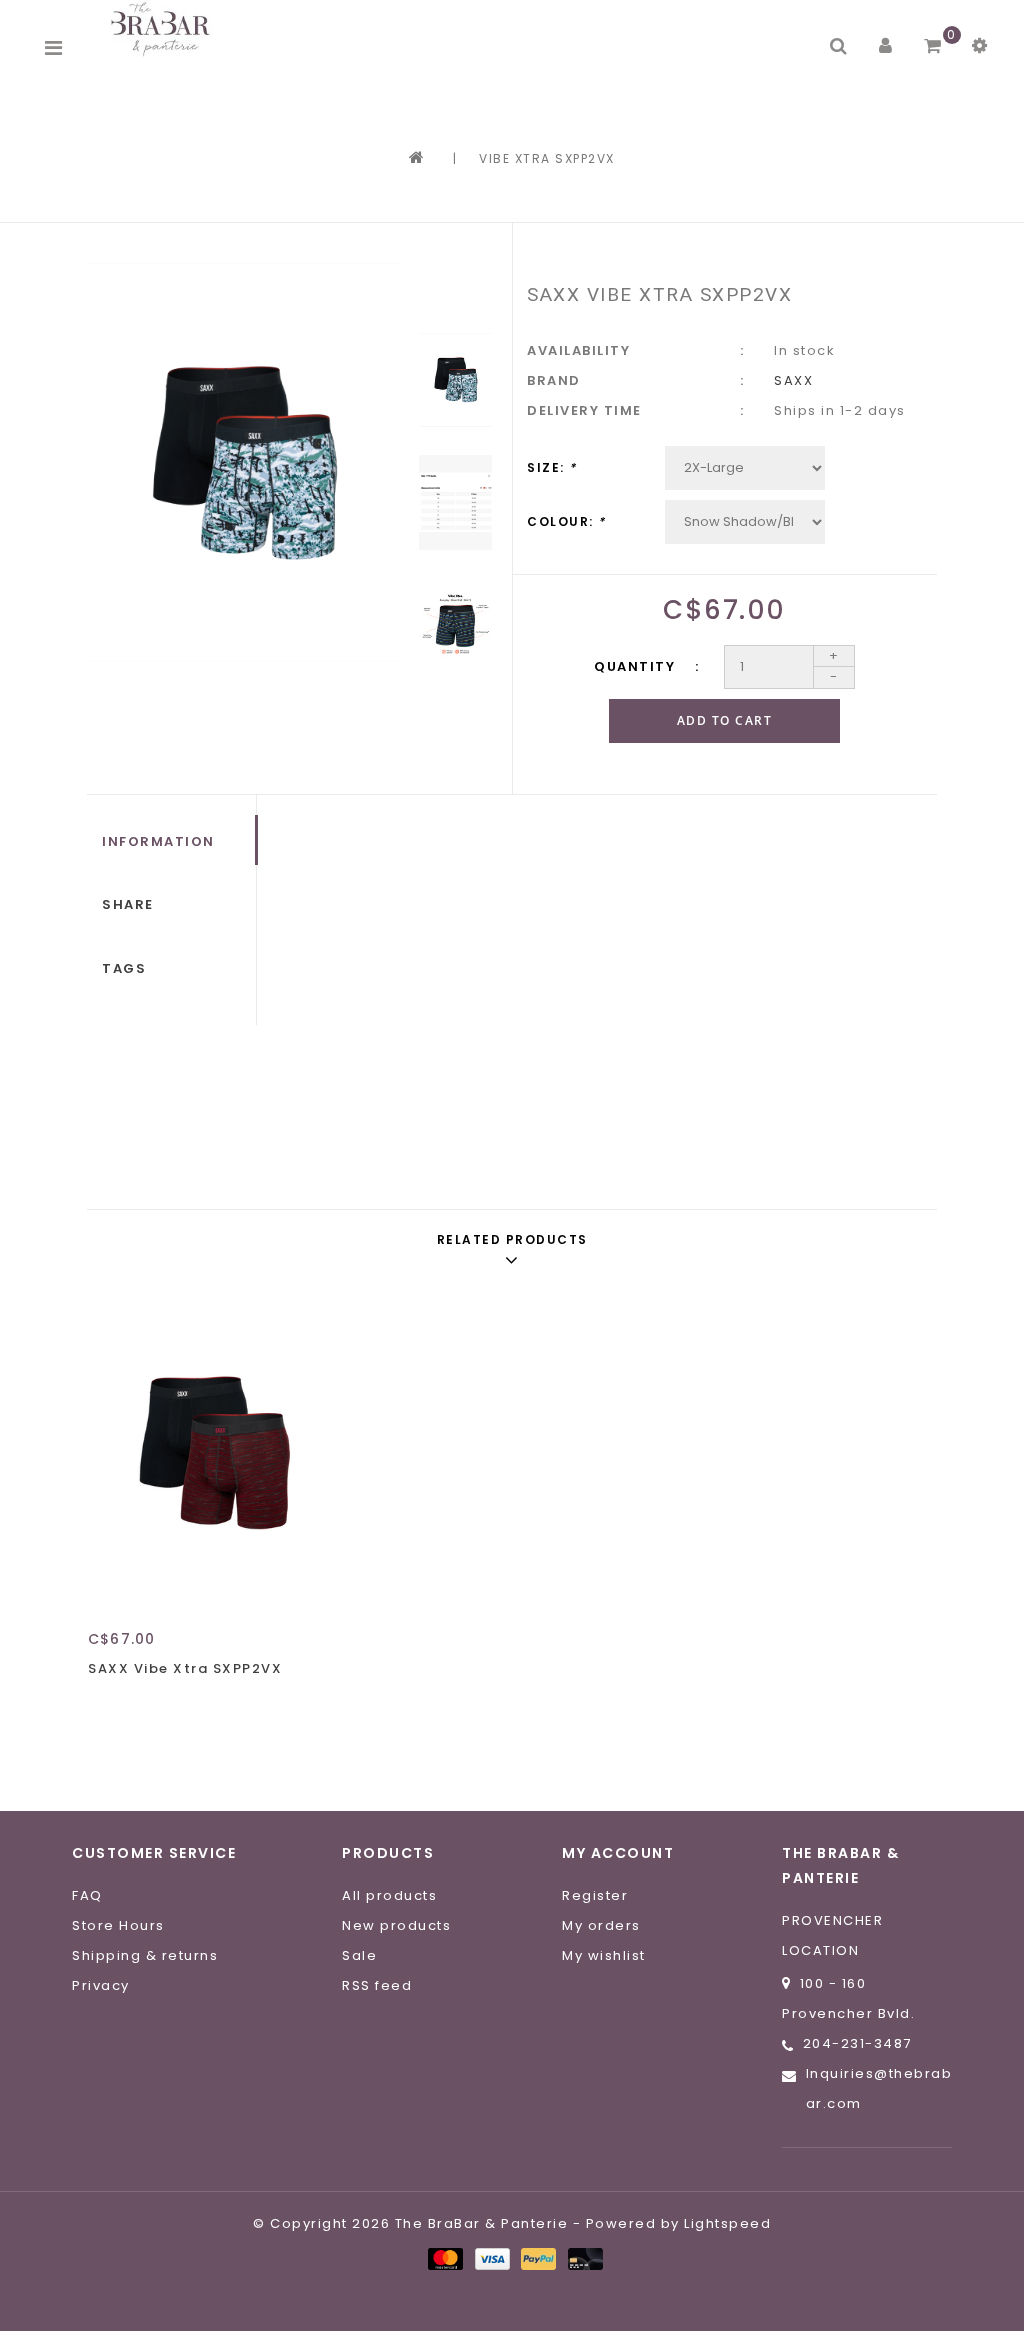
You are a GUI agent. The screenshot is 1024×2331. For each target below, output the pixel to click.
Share (128, 904)
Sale (359, 1955)
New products (396, 1925)
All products (389, 1895)
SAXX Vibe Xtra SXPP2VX (185, 1668)
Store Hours (118, 1925)
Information (158, 841)
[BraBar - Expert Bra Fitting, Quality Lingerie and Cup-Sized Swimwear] (164, 28)
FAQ (87, 1895)
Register (595, 1895)
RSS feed (377, 1985)
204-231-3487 (857, 2043)
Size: (552, 467)
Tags (124, 968)
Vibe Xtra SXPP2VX (547, 158)
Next (455, 721)
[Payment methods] (444, 2258)
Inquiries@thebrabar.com (879, 2088)
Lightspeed (727, 2223)
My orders (601, 1925)
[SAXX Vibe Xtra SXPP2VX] (212, 1453)
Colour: (566, 521)
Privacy (101, 1985)
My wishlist (604, 1955)
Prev (455, 291)
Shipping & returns (145, 1955)
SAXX (793, 380)
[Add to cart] (108, 1704)
